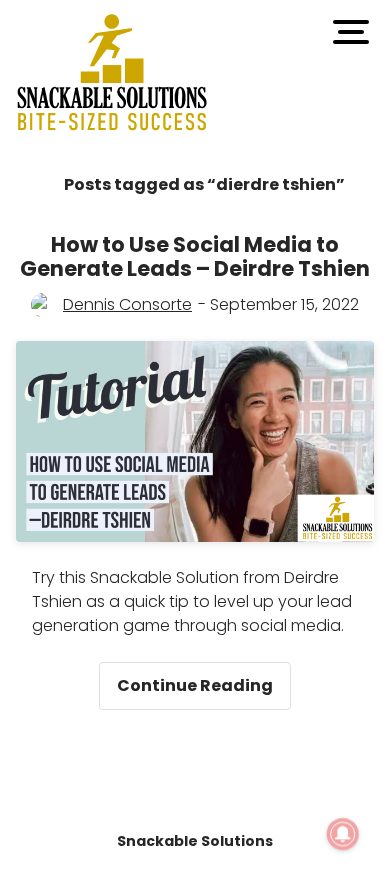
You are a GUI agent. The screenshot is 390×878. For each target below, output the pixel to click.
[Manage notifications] (343, 834)
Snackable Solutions (195, 841)
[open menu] (351, 32)
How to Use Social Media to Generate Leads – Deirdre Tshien (195, 256)
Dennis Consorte (127, 304)
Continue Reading (204, 679)
